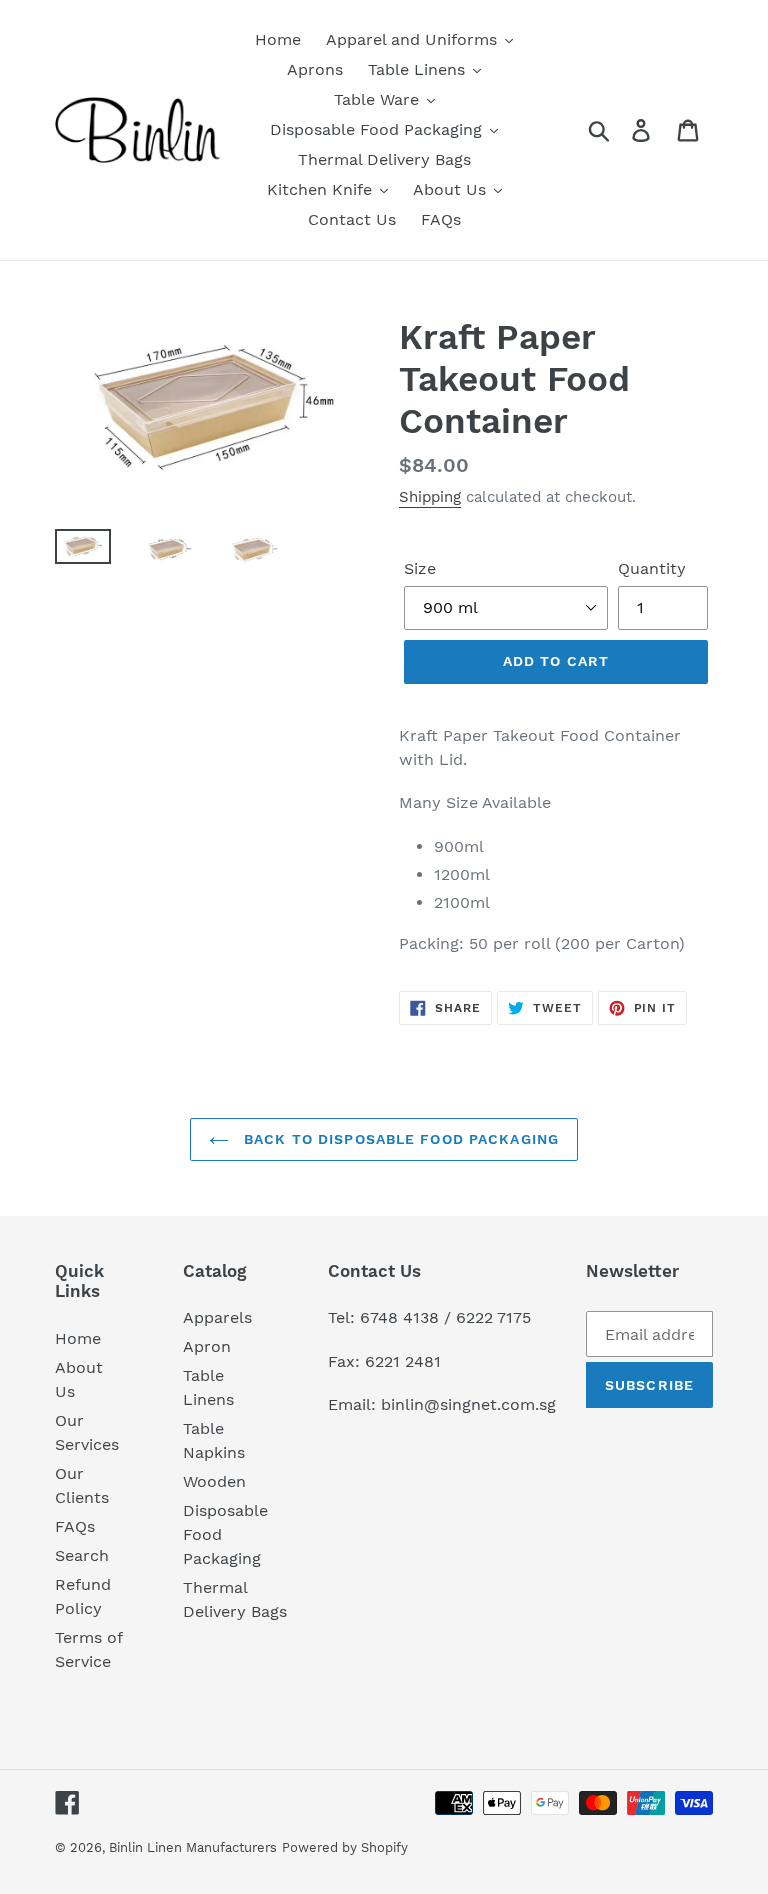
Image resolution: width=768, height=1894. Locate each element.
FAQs (75, 1526)
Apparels (217, 1317)
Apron (207, 1346)
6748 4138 (399, 1317)
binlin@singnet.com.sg (468, 1404)
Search (82, 1555)
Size (420, 568)
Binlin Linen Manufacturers (193, 1847)
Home (78, 1338)
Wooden (214, 1481)
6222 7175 (493, 1317)
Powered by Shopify (345, 1847)
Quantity (652, 568)
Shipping (430, 497)
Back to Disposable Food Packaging (399, 1139)
